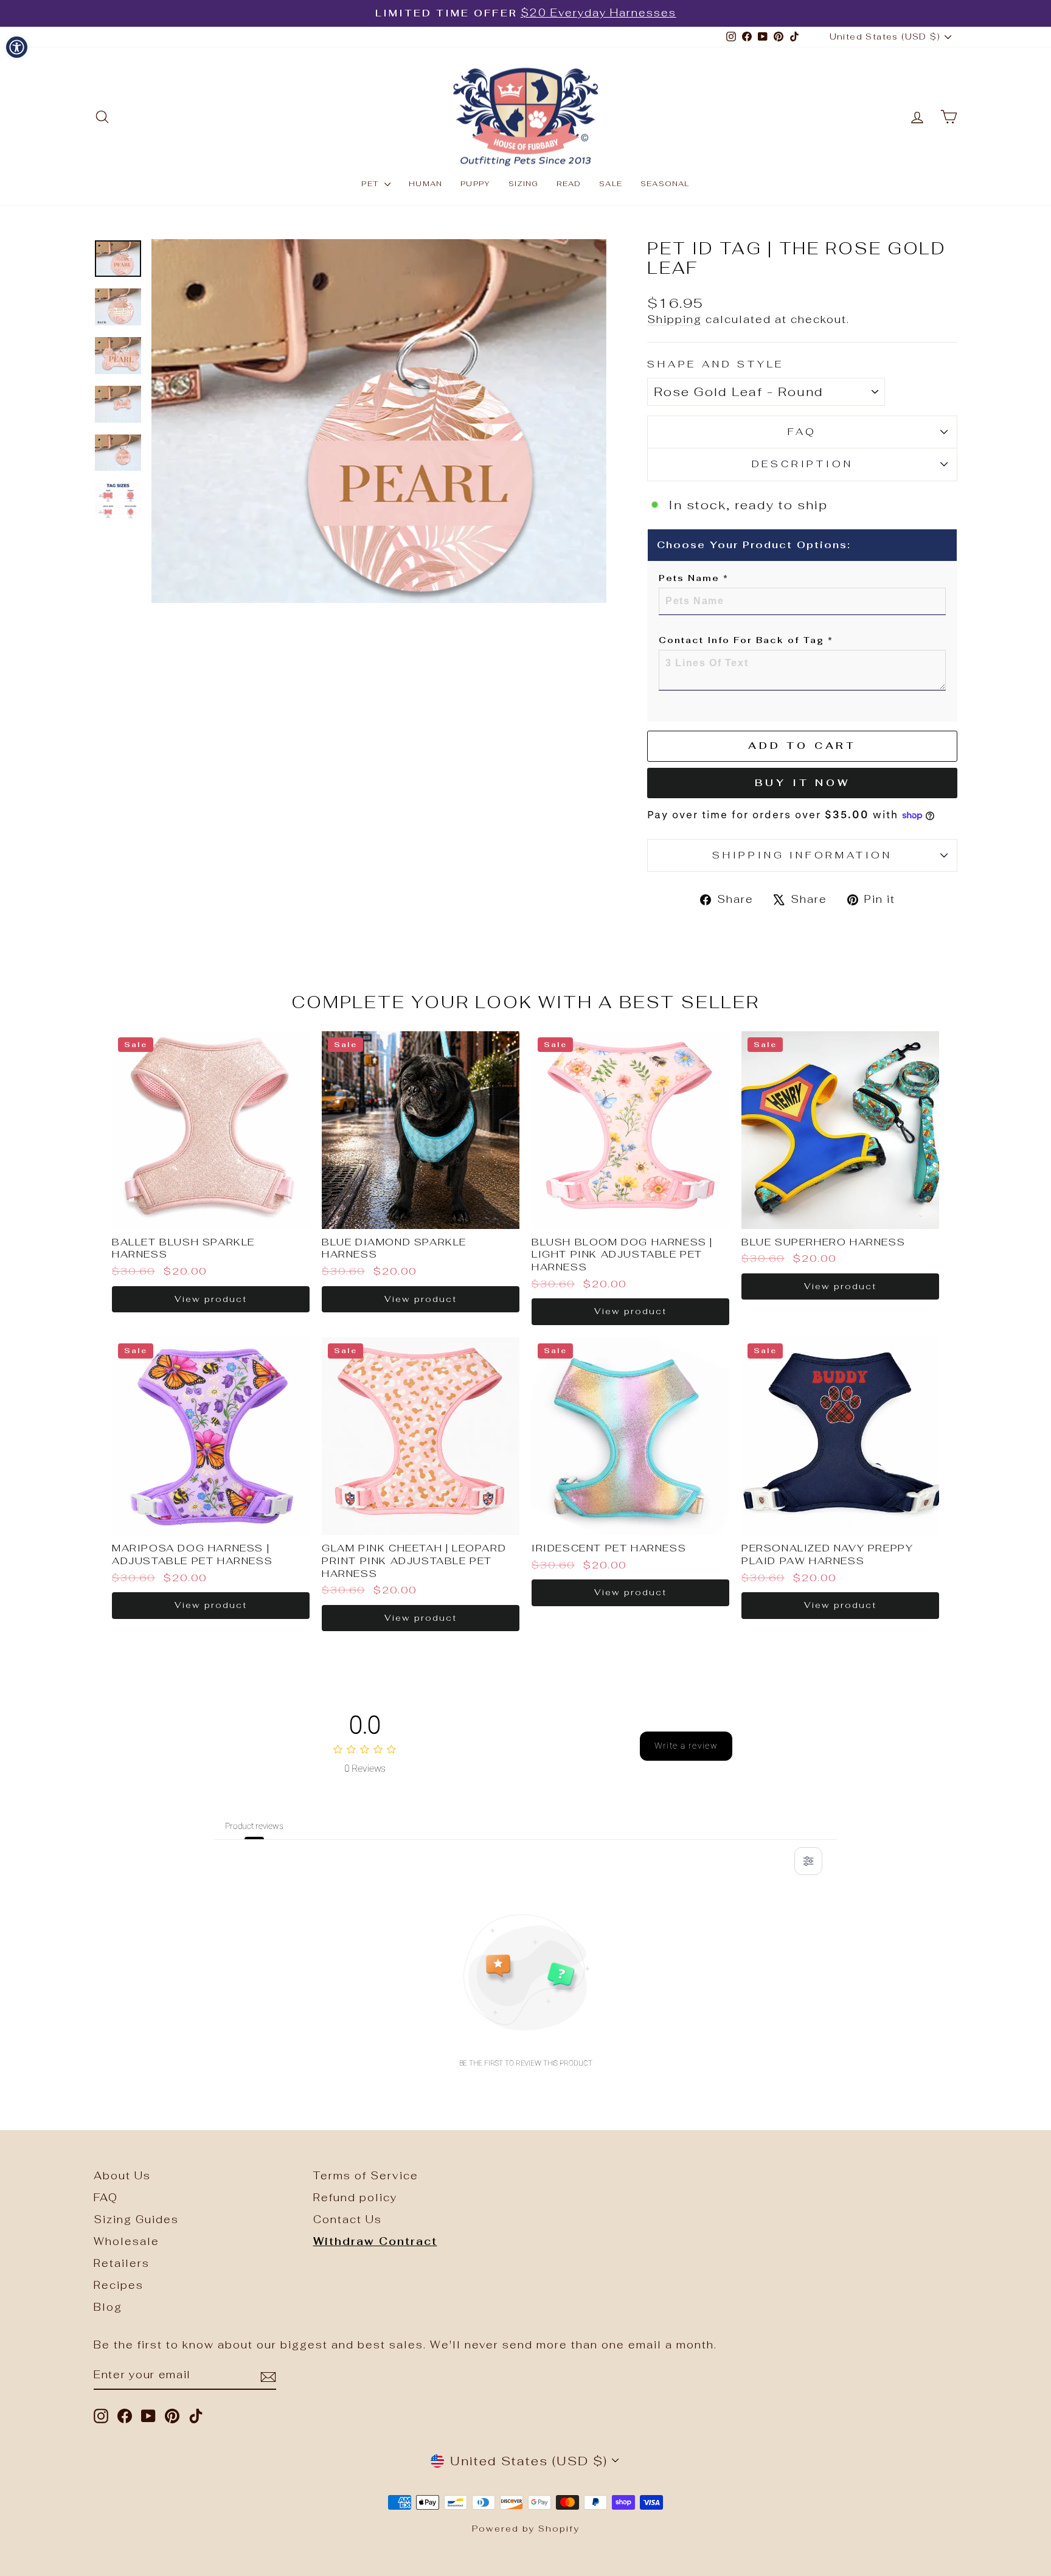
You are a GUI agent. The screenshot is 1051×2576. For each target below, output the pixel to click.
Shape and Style (716, 364)
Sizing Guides (136, 2219)
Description (803, 464)
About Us (122, 2176)
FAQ (802, 432)
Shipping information (802, 855)
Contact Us (348, 2219)
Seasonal (665, 184)
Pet (371, 184)
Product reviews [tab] (254, 1826)
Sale (611, 184)
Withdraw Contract (375, 2241)
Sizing (523, 184)
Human (425, 184)
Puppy (475, 184)
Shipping (675, 319)
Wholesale (127, 2241)
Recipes (119, 2285)
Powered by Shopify (526, 2529)
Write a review (686, 1746)
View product (211, 1299)
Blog (108, 2307)
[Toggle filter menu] (808, 1861)
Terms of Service (366, 2176)
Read (569, 184)
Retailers (122, 2263)
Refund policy (355, 2198)
